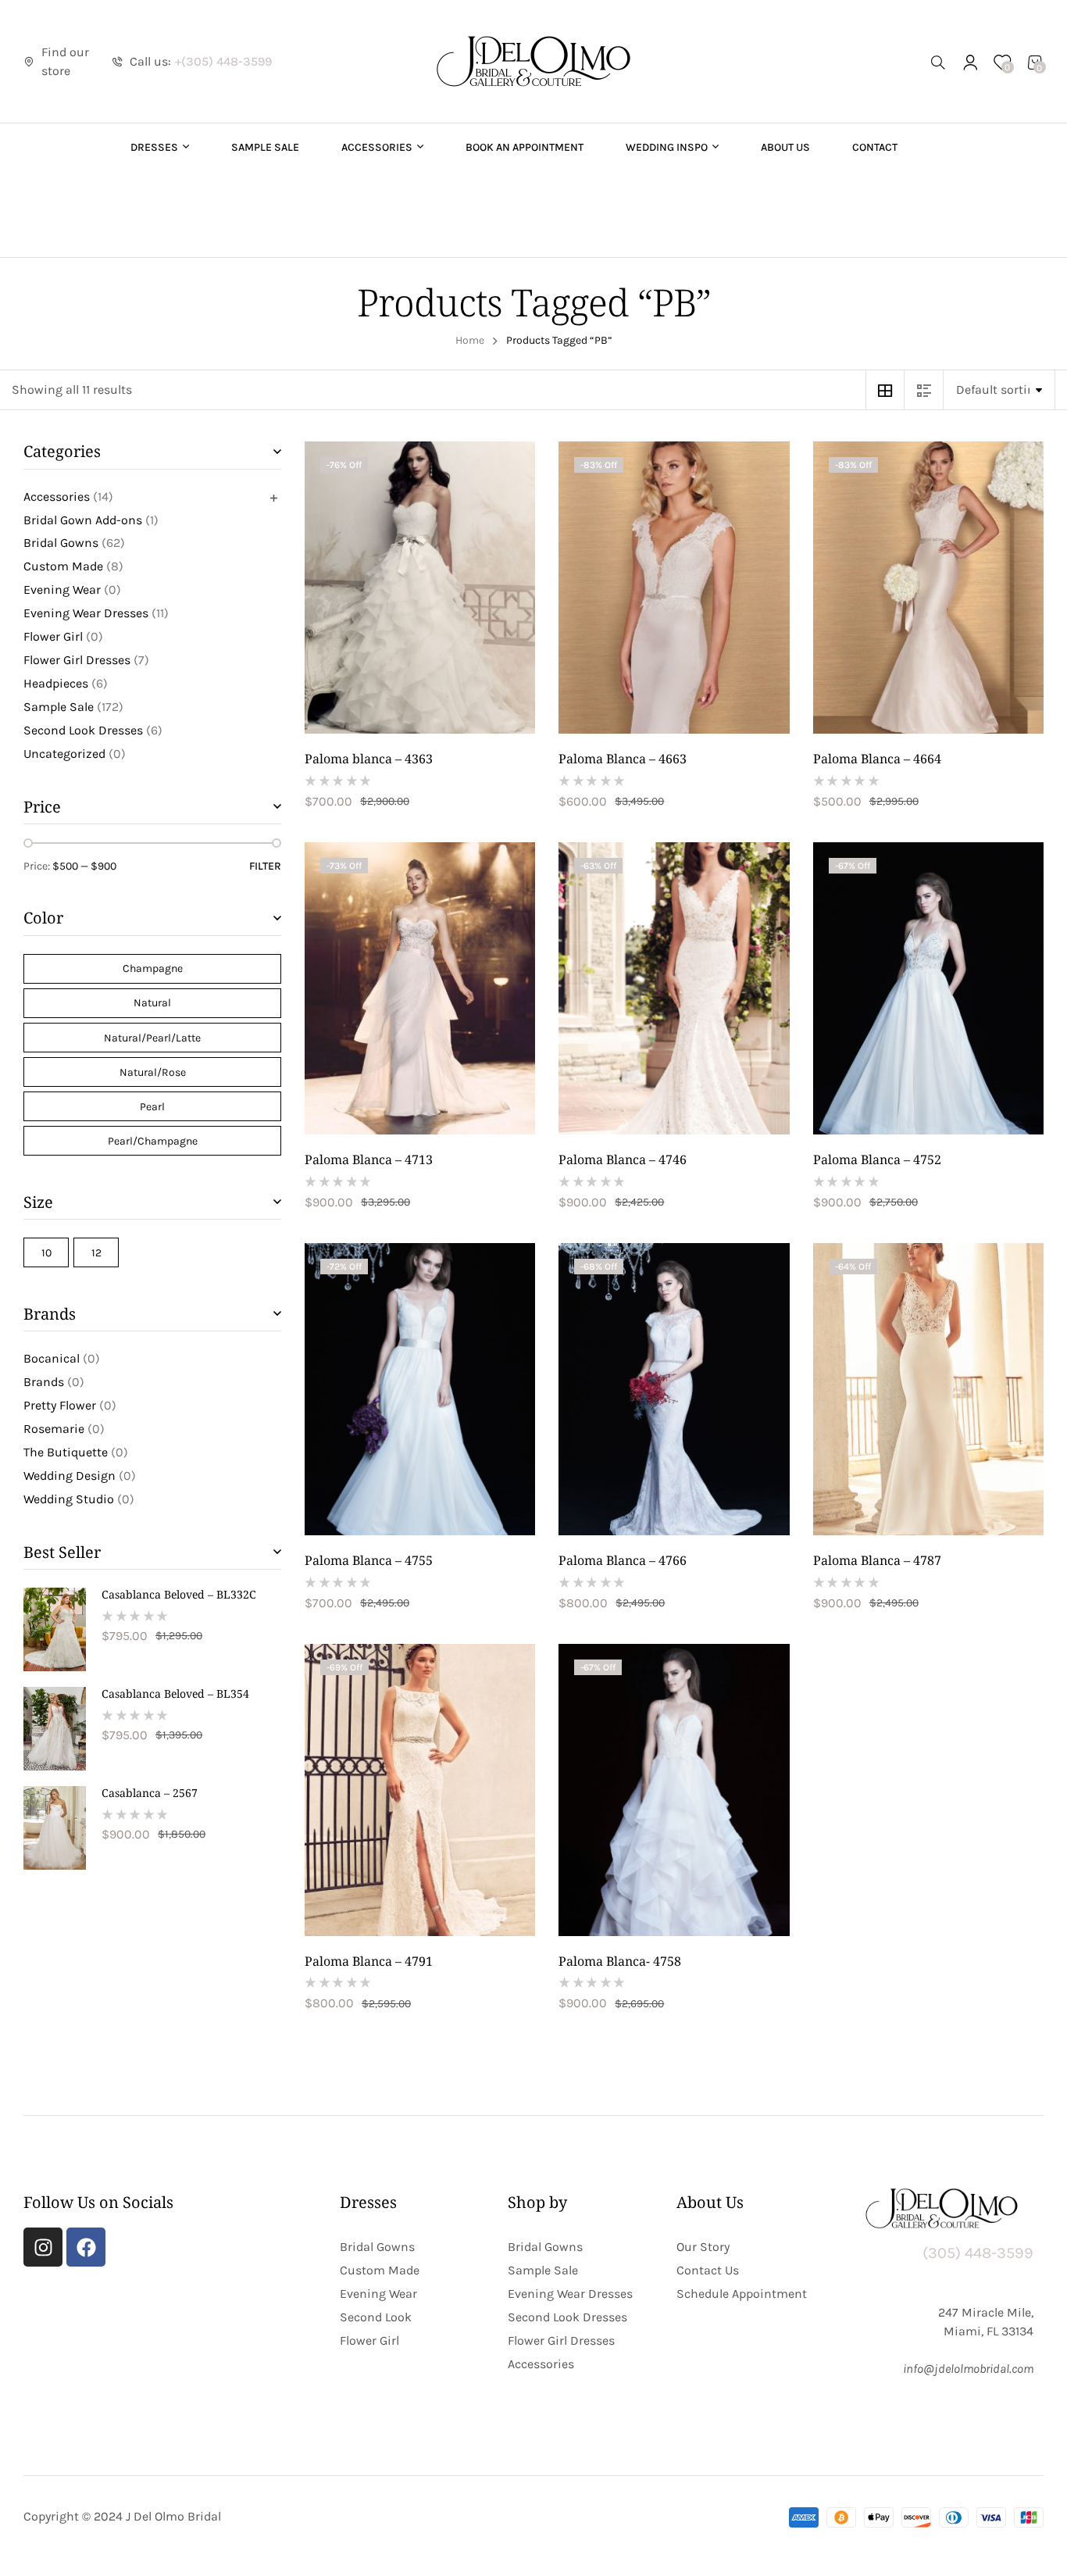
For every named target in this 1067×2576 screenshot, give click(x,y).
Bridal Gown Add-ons (83, 520)
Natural (152, 1003)
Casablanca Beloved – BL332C (179, 1595)
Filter (265, 866)
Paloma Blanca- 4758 (620, 1961)
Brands (44, 1382)
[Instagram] (43, 2247)
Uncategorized (64, 754)
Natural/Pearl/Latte (152, 1038)
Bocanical (52, 1358)
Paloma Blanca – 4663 (623, 759)
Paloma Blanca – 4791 (369, 1961)
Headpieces (56, 683)
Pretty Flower (60, 1405)
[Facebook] (86, 2247)
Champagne (153, 968)
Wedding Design (70, 1476)
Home (470, 340)
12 (96, 1253)
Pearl (152, 1107)
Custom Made (63, 566)
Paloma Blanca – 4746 (623, 1159)
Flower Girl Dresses (77, 660)
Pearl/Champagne (153, 1141)
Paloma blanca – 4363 (369, 759)
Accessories (57, 497)
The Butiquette (66, 1452)
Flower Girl (53, 636)
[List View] (924, 390)
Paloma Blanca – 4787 (877, 1560)
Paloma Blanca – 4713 (369, 1159)
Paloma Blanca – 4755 (369, 1560)
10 (46, 1253)
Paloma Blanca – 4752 (877, 1159)
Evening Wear (62, 590)
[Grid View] (885, 390)
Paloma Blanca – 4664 (877, 759)
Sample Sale (59, 707)
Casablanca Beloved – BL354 (175, 1694)
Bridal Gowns (61, 543)
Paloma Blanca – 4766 (623, 1560)
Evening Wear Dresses (86, 613)
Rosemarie (54, 1429)
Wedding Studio (69, 1499)
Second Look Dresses (83, 730)
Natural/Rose (153, 1072)
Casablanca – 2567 (150, 1793)
